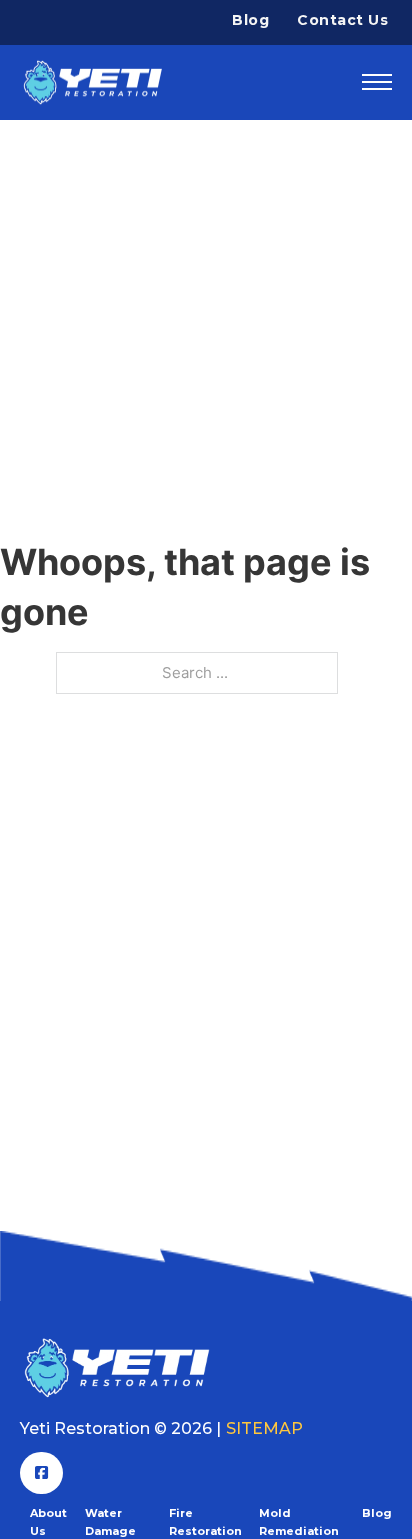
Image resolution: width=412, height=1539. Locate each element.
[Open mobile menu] (377, 82)
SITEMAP (264, 1428)
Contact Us (342, 20)
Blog (250, 20)
